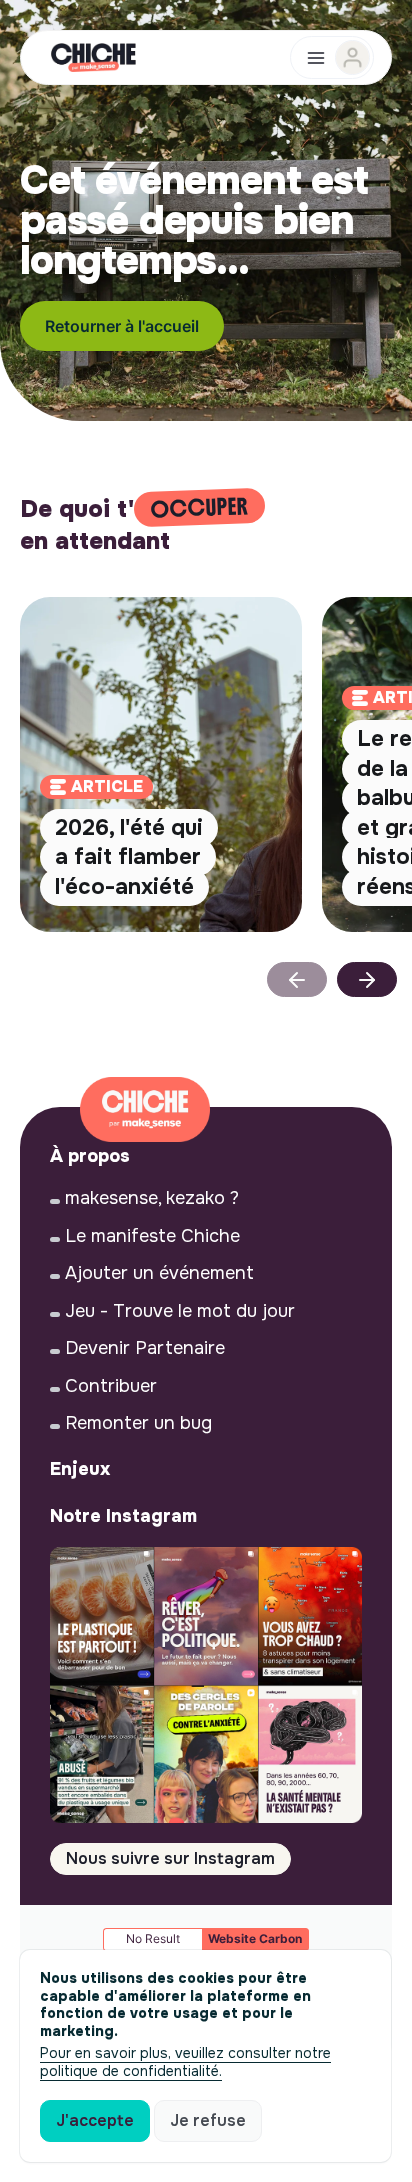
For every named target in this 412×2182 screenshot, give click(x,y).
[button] (367, 979)
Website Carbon (255, 1938)
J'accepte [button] (95, 2120)
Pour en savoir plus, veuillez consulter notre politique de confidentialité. (185, 2062)
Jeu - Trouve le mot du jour (180, 1311)
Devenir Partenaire (145, 1348)
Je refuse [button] (208, 2120)
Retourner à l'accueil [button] (122, 326)
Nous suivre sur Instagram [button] (170, 1858)
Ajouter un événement (159, 1273)
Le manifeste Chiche (152, 1236)
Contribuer (111, 1386)
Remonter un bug (138, 1423)
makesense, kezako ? (152, 1198)
